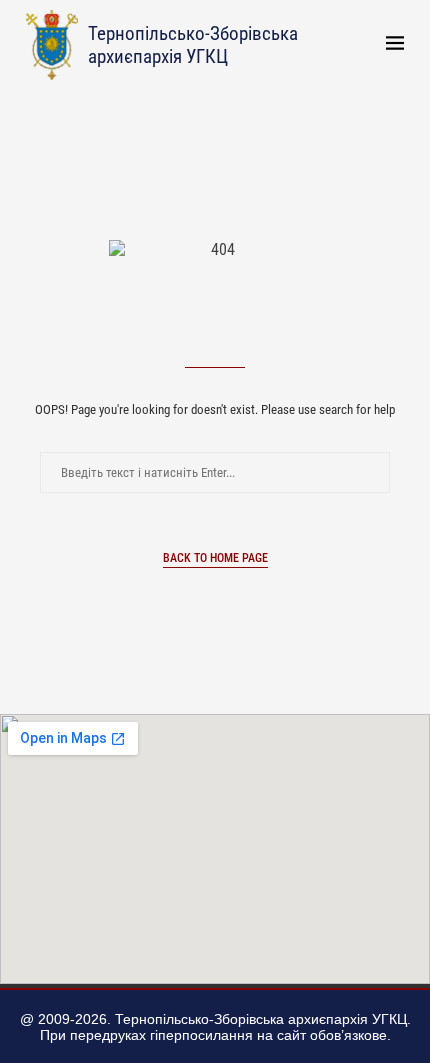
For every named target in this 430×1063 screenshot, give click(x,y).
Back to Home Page (215, 558)
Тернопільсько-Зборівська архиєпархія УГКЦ (193, 45)
